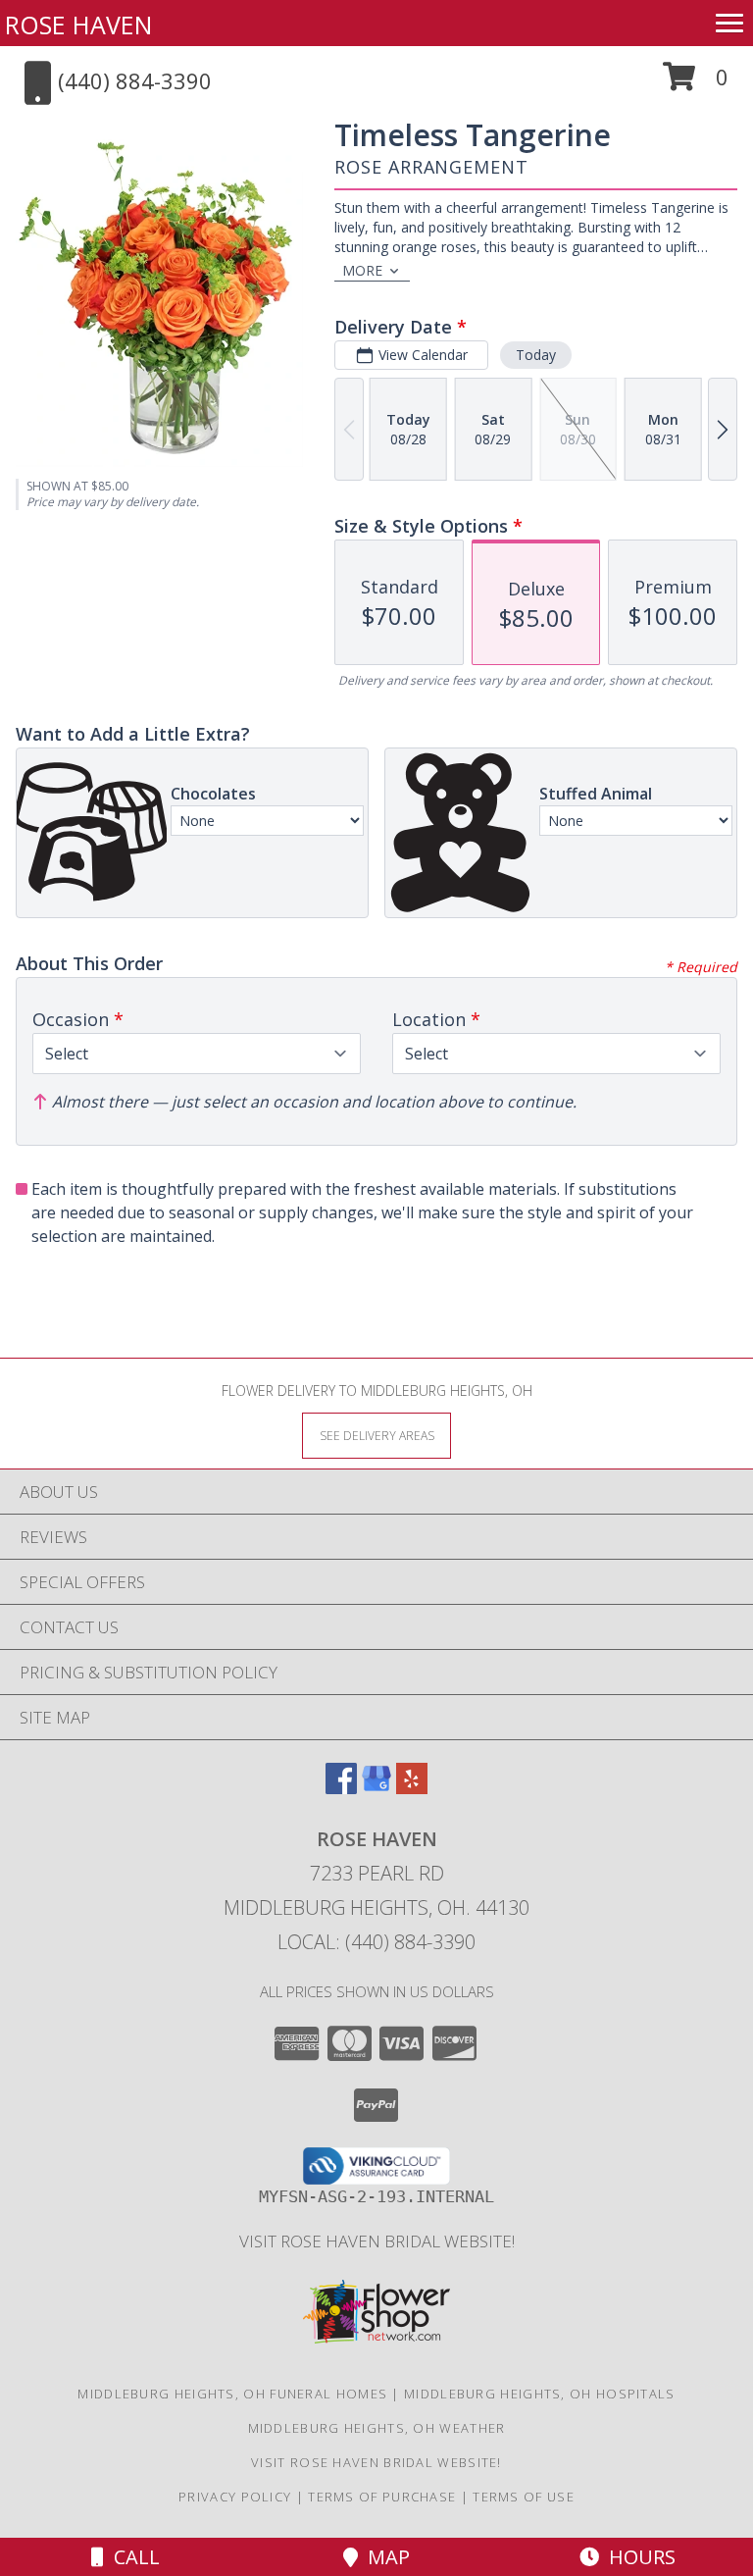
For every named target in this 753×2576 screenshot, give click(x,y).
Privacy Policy (235, 2497)
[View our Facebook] (341, 1788)
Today (536, 355)
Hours (637, 2557)
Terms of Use (524, 2497)
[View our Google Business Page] (376, 1788)
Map (384, 2557)
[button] (696, 84)
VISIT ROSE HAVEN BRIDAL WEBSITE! (377, 2241)
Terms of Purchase (382, 2497)
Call (132, 2557)
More (362, 270)
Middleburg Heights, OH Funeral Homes (232, 2394)
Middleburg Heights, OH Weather (377, 2428)
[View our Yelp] (412, 1788)
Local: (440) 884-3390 (376, 1942)
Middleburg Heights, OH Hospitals (540, 2394)
